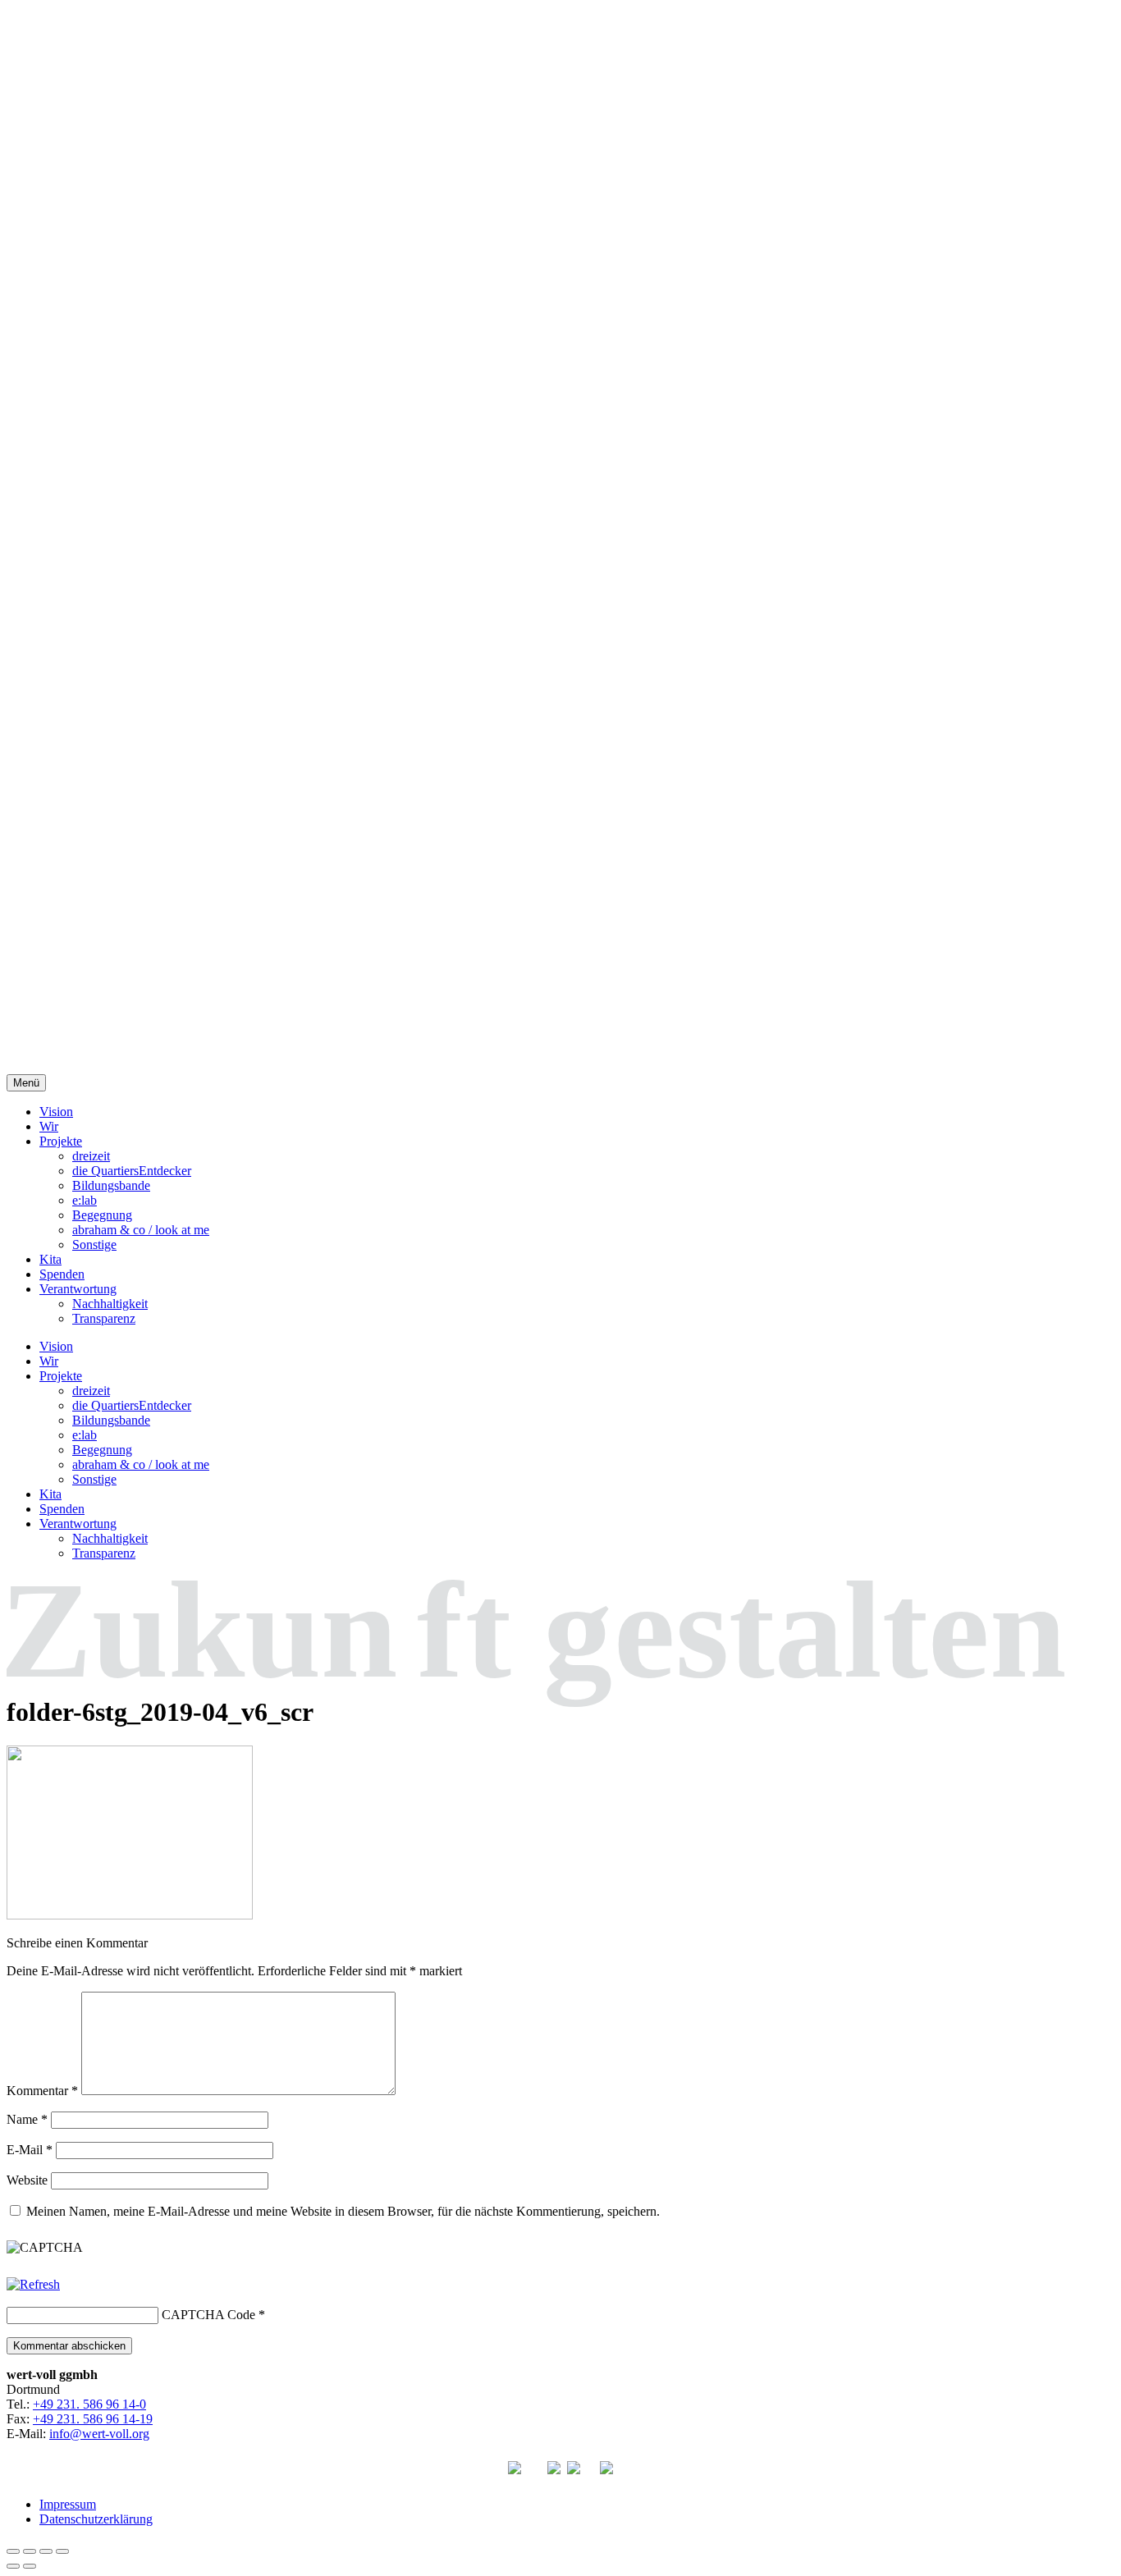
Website (27, 2180)
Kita (50, 1259)
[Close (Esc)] (13, 2551)
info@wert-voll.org (99, 2434)
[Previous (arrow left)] (13, 2566)
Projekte (61, 1141)
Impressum (68, 2504)
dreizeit (91, 1156)
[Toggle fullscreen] (46, 2551)
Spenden (62, 1274)
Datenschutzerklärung (96, 2519)
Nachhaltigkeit (110, 1304)
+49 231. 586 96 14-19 (93, 2419)
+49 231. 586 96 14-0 (89, 2404)
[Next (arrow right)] (30, 2566)
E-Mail (30, 2150)
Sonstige (94, 1245)
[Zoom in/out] (62, 2551)
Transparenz (104, 1318)
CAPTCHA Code (208, 2315)
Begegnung (102, 1215)
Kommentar (42, 2091)
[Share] (30, 2551)
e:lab (85, 1200)
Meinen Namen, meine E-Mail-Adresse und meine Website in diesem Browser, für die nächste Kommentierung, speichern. (343, 2211)
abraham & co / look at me (141, 1230)
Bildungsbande (111, 1185)
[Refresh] (33, 2284)
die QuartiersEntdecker (132, 1171)
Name (27, 2119)
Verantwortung (78, 1289)
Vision (56, 1112)
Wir (49, 1126)
